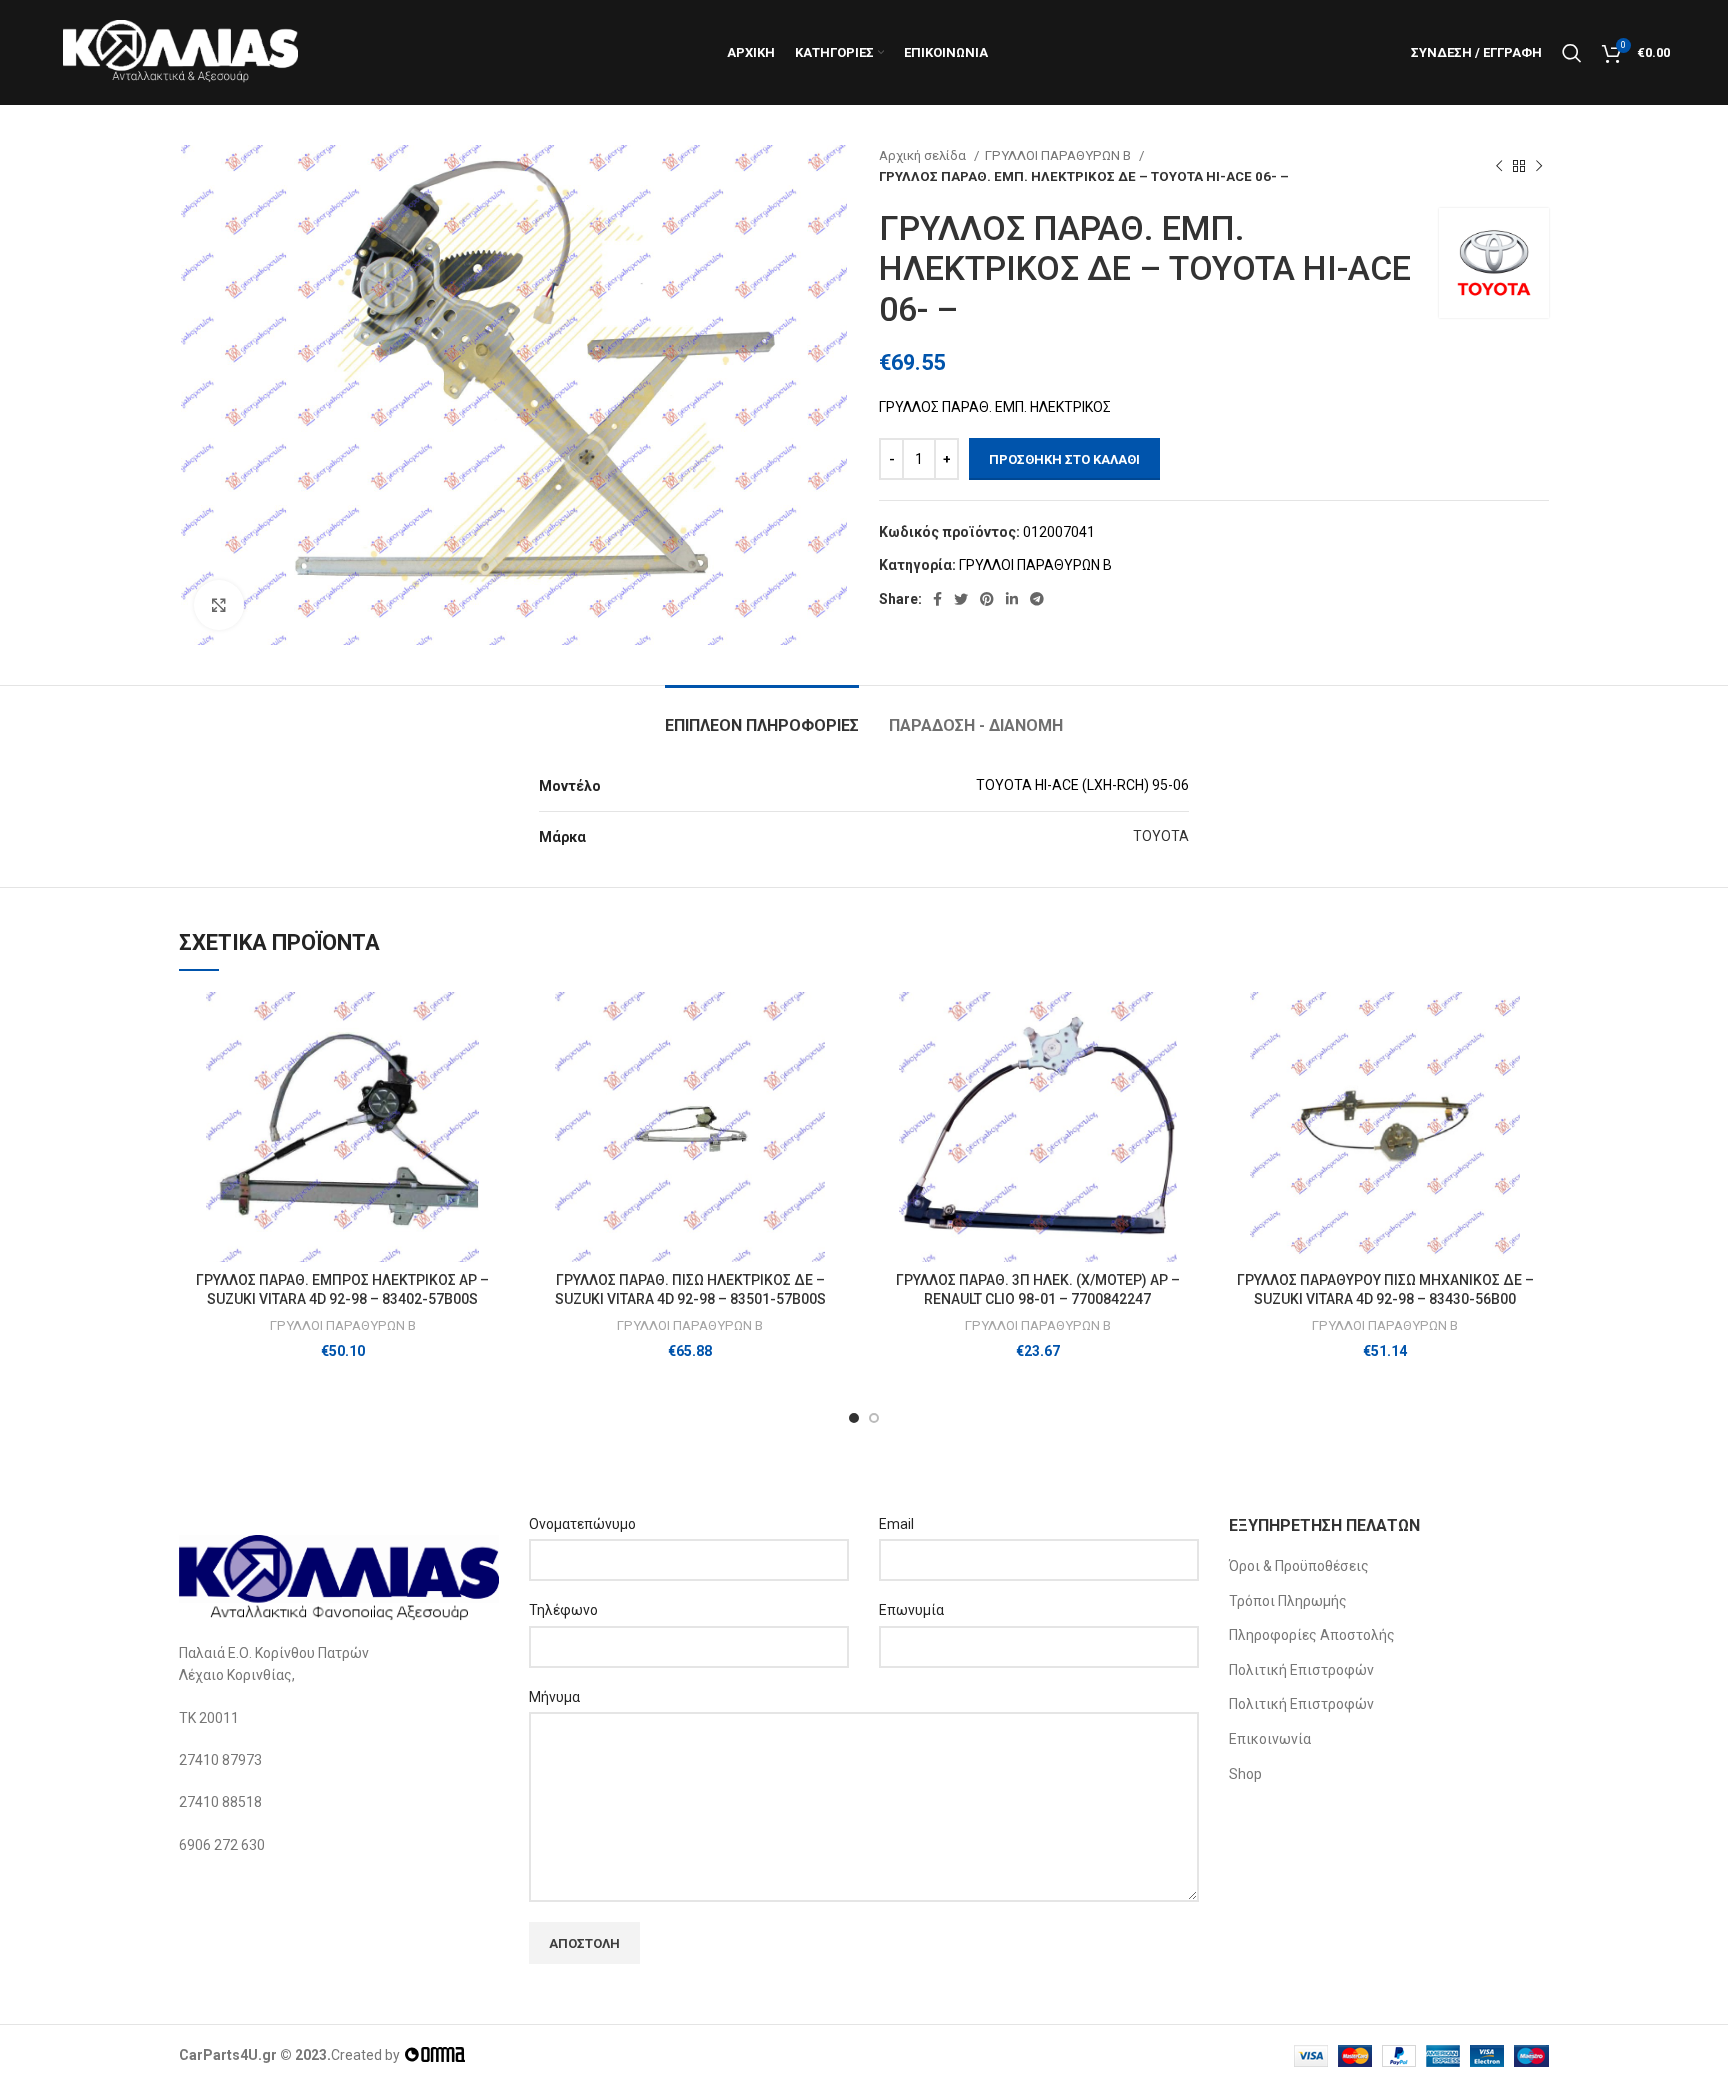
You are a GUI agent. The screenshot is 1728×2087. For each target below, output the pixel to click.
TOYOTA (1161, 836)
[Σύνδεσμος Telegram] (1037, 599)
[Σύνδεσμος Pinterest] (987, 599)
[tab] (762, 715)
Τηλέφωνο (563, 1610)
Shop (1245, 1774)
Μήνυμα (554, 1697)
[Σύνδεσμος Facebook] (937, 599)
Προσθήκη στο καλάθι (1064, 459)
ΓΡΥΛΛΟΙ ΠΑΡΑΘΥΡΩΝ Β (1059, 155)
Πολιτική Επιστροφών (1301, 1670)
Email (896, 1524)
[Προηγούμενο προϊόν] (1499, 166)
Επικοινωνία (1270, 1739)
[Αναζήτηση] (1572, 53)
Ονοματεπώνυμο (582, 1524)
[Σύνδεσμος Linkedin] (1012, 599)
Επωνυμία (911, 1610)
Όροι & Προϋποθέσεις (1299, 1566)
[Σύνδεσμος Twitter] (961, 599)
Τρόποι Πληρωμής (1288, 1601)
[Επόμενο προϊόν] (1539, 166)
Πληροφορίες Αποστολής (1312, 1635)
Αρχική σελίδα (924, 155)
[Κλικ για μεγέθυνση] (219, 605)
